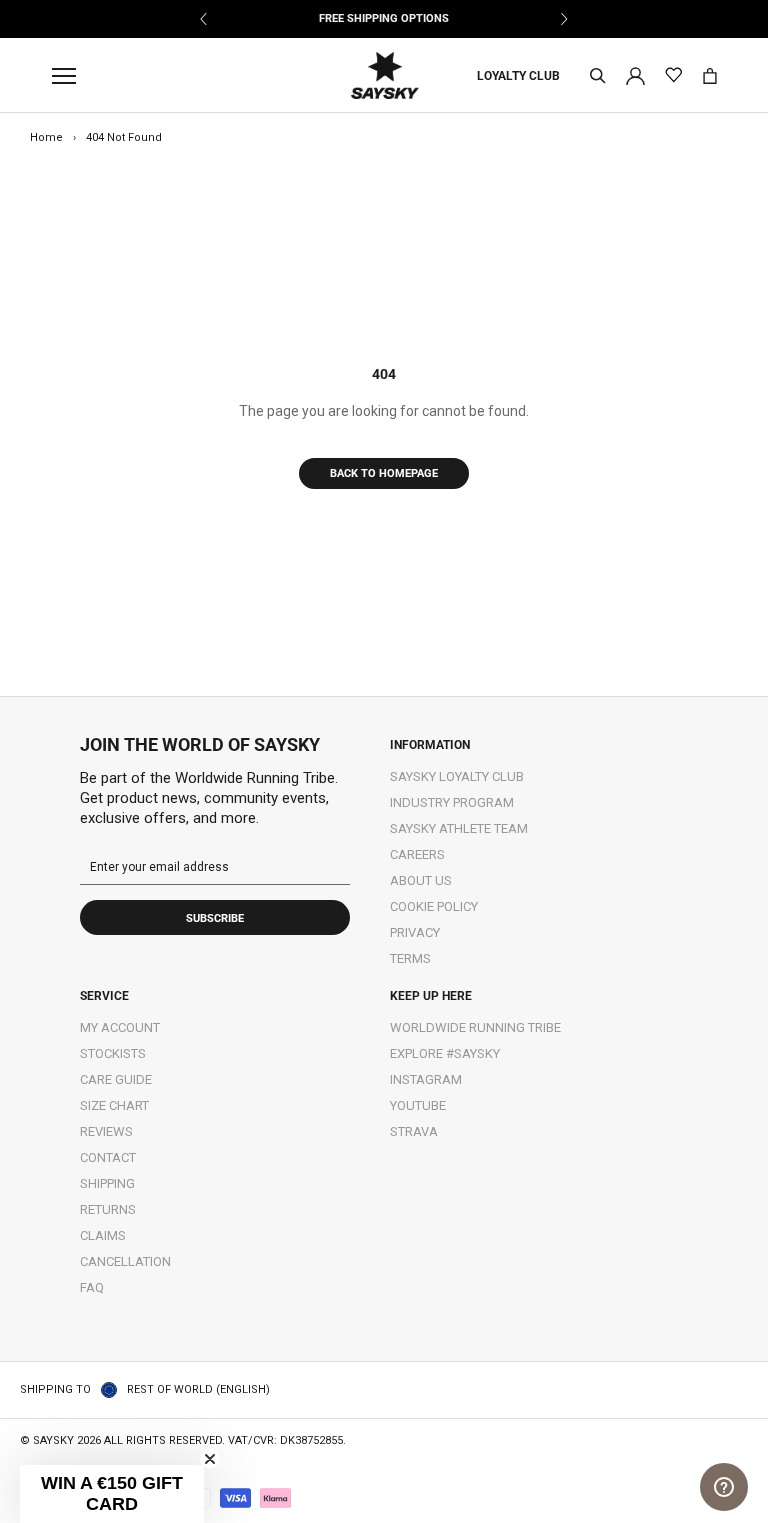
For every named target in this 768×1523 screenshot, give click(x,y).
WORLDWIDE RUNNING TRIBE (475, 1027)
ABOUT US (421, 880)
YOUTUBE (418, 1105)
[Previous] (204, 19)
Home (46, 137)
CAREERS (417, 854)
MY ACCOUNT (120, 1027)
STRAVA (414, 1131)
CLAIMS (103, 1235)
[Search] (598, 76)
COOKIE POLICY (434, 906)
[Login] (635, 74)
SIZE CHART (114, 1105)
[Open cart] (710, 76)
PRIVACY (415, 932)
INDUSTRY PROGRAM (452, 802)
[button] (112, 1494)
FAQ (92, 1287)
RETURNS (108, 1209)
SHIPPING (107, 1183)
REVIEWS (106, 1131)
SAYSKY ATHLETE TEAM (459, 828)
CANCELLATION (125, 1261)
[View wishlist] (673, 75)
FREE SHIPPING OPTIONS (384, 18)
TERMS (410, 958)
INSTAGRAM (426, 1079)
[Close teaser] (210, 1459)
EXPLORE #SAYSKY (445, 1053)
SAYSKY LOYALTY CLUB (457, 776)
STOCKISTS (113, 1053)
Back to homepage (384, 473)
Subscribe (215, 918)
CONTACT (108, 1157)
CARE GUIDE (116, 1079)
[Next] (563, 19)
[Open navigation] (69, 76)
